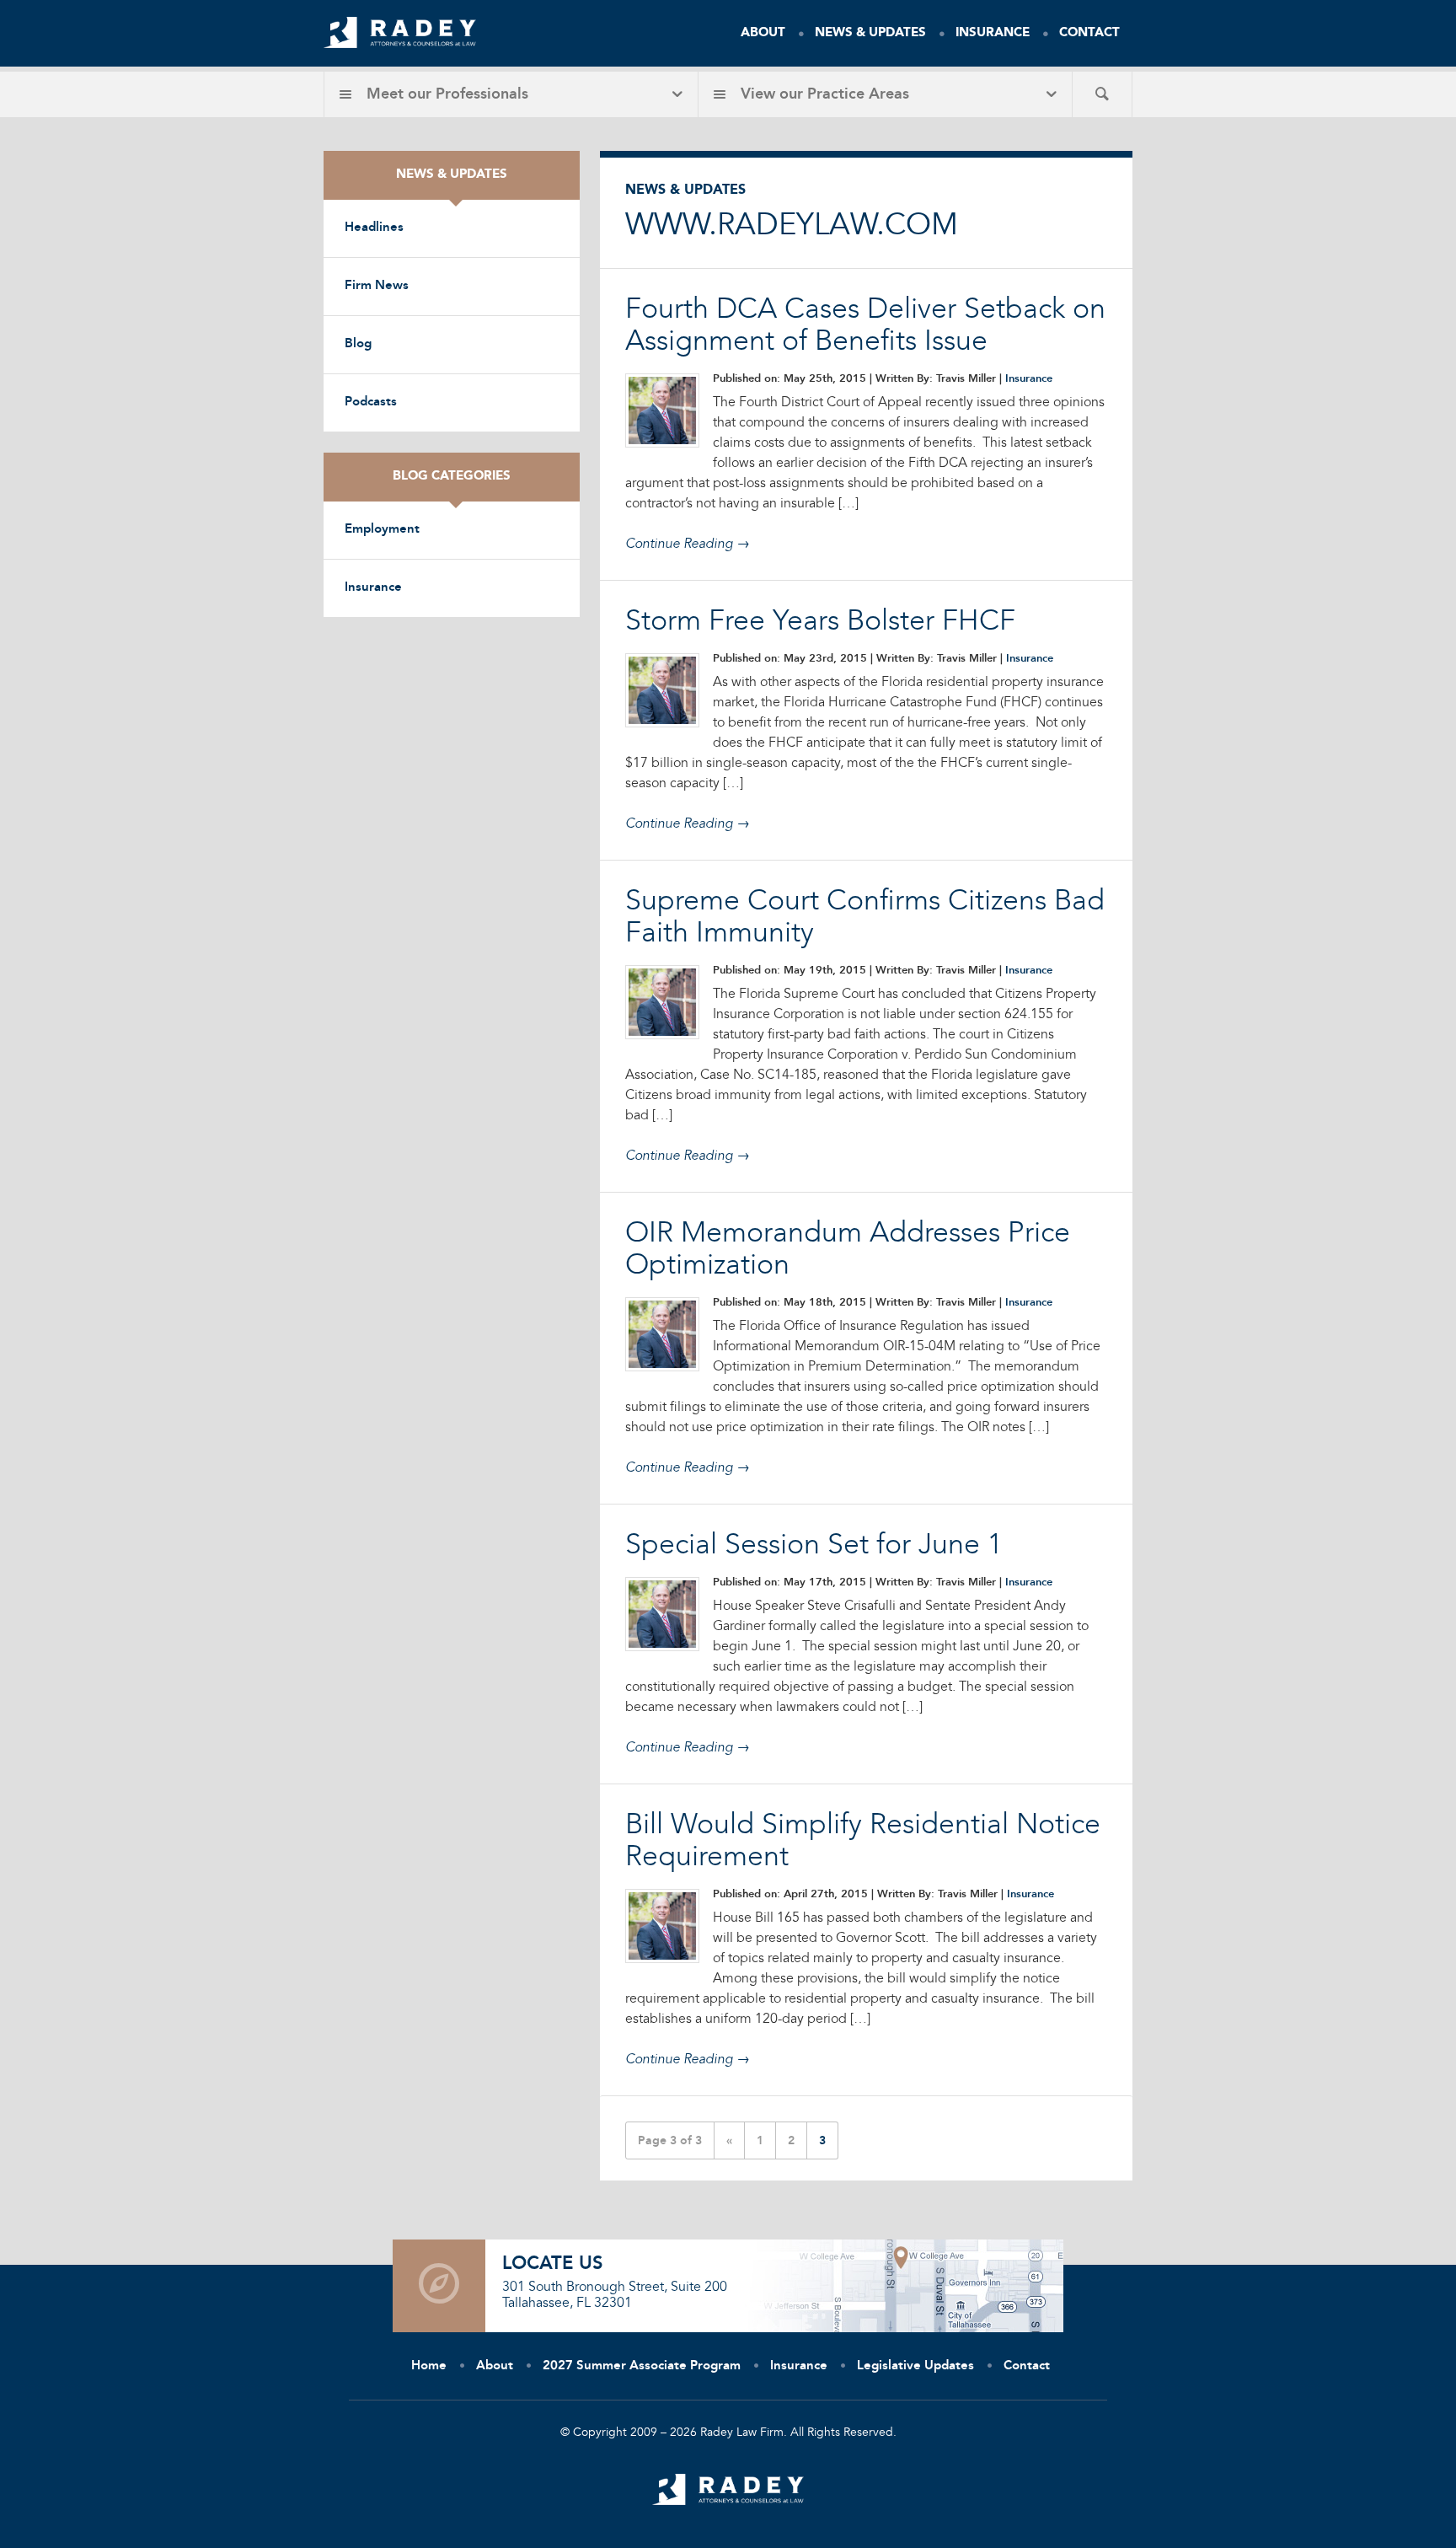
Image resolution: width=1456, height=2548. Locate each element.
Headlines (374, 228)
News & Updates (870, 33)
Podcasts (371, 402)
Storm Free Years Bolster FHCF (820, 622)
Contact (1089, 33)
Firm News (377, 286)
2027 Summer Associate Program (642, 2366)
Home (429, 2366)
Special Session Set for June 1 (814, 1546)
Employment (382, 530)
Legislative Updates (915, 2366)
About (763, 33)
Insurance (993, 33)
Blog (358, 344)
